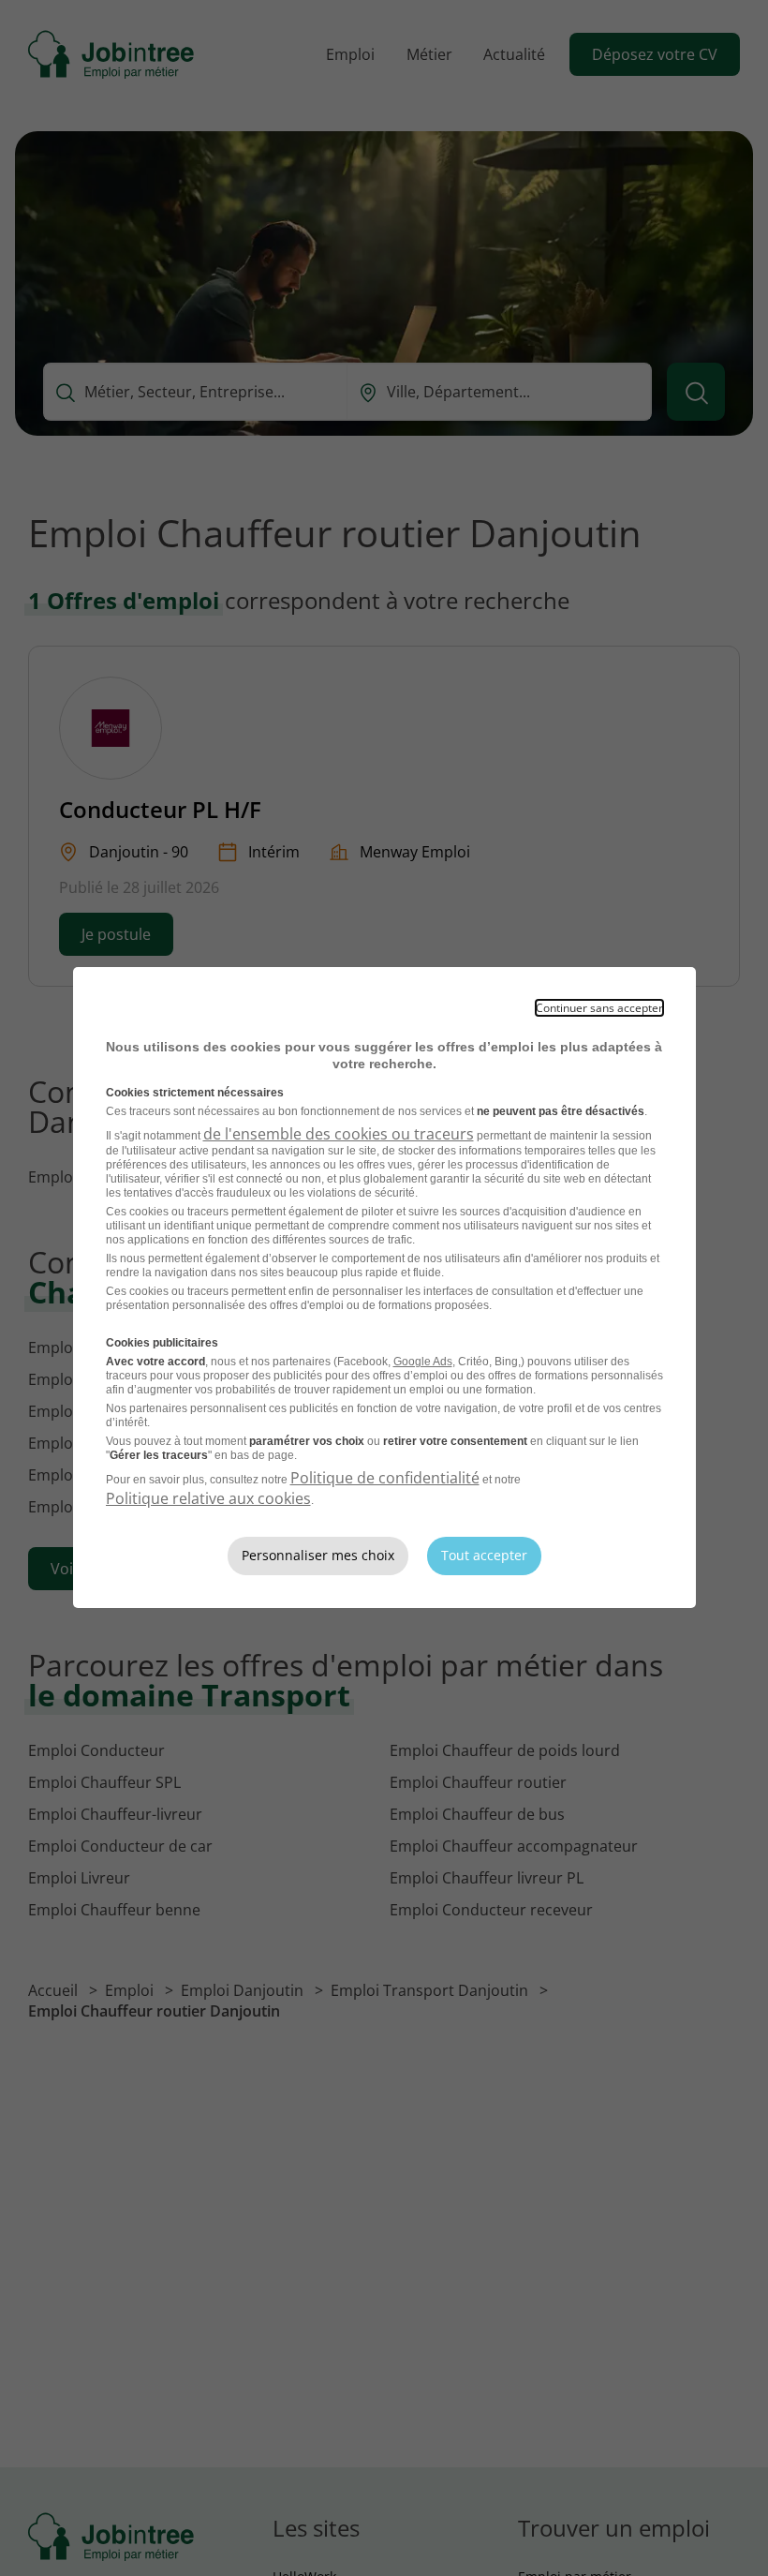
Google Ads (423, 1362)
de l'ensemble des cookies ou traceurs (339, 1134)
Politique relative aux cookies (208, 1498)
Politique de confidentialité (385, 1478)
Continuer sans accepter (599, 1008)
